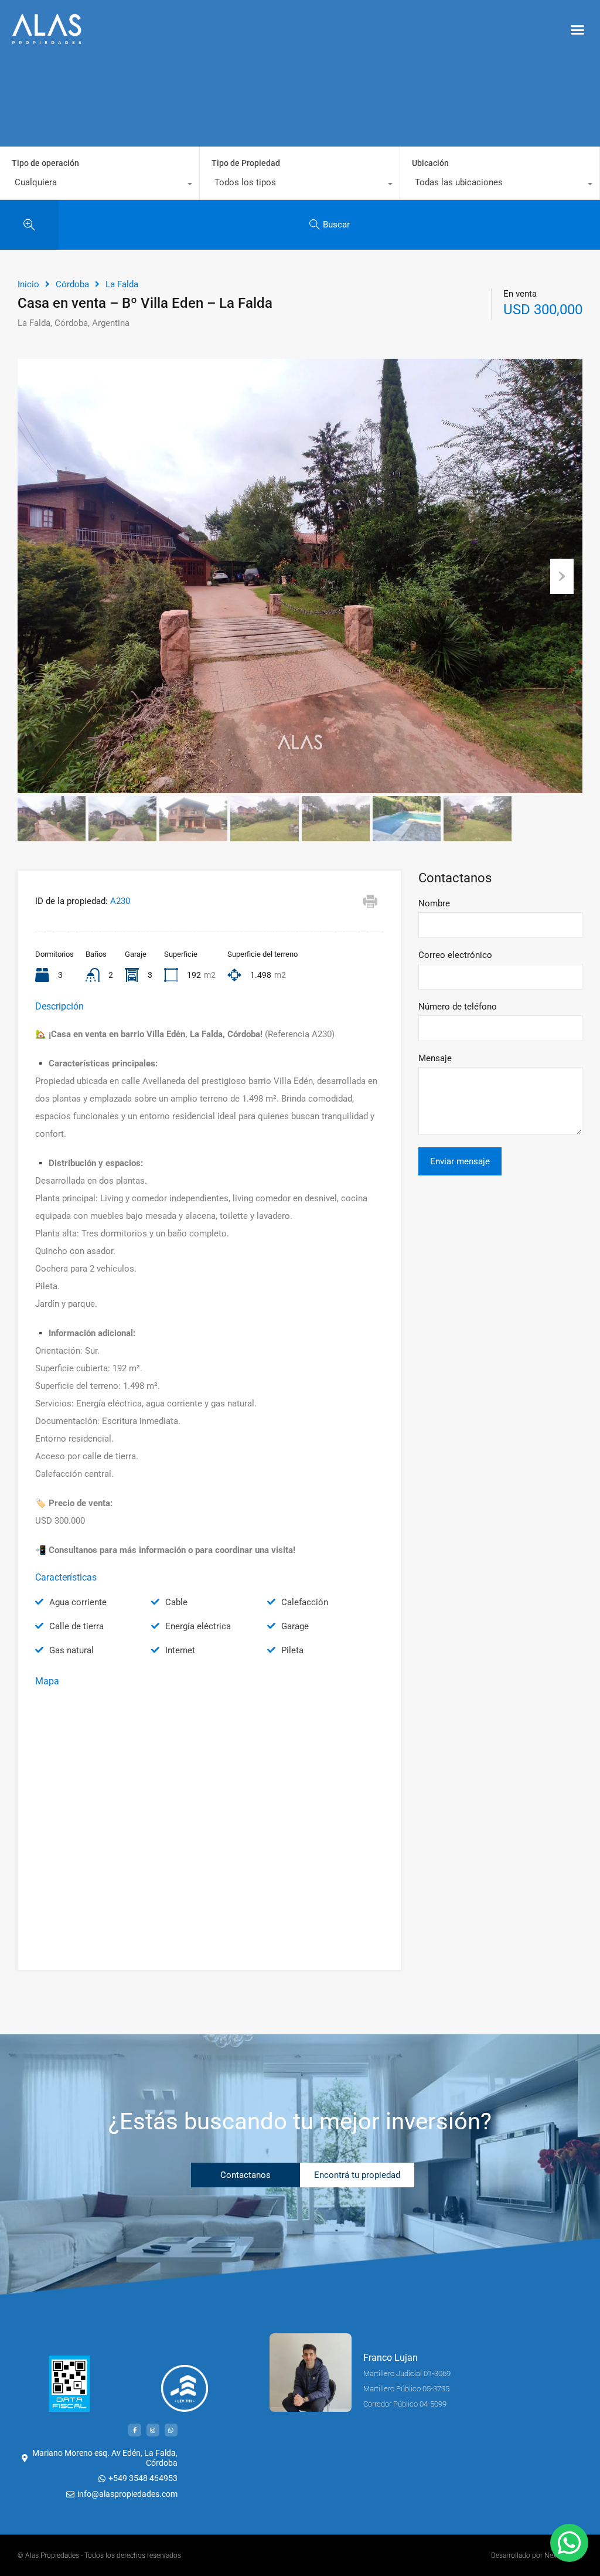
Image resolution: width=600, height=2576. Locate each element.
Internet (180, 1650)
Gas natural (71, 1650)
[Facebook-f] (135, 2430)
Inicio (28, 284)
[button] (577, 29)
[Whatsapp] (171, 2430)
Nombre (434, 903)
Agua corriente (78, 1602)
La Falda (122, 284)
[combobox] (100, 185)
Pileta (292, 1650)
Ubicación (430, 163)
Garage (295, 1626)
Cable (176, 1602)
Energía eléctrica (198, 1626)
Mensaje (435, 1058)
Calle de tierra (76, 1626)
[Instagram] (153, 2430)
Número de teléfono (458, 1007)
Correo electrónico (455, 955)
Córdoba (72, 284)
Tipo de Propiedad (246, 163)
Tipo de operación (45, 163)
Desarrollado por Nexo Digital (537, 2555)
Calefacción (305, 1602)
